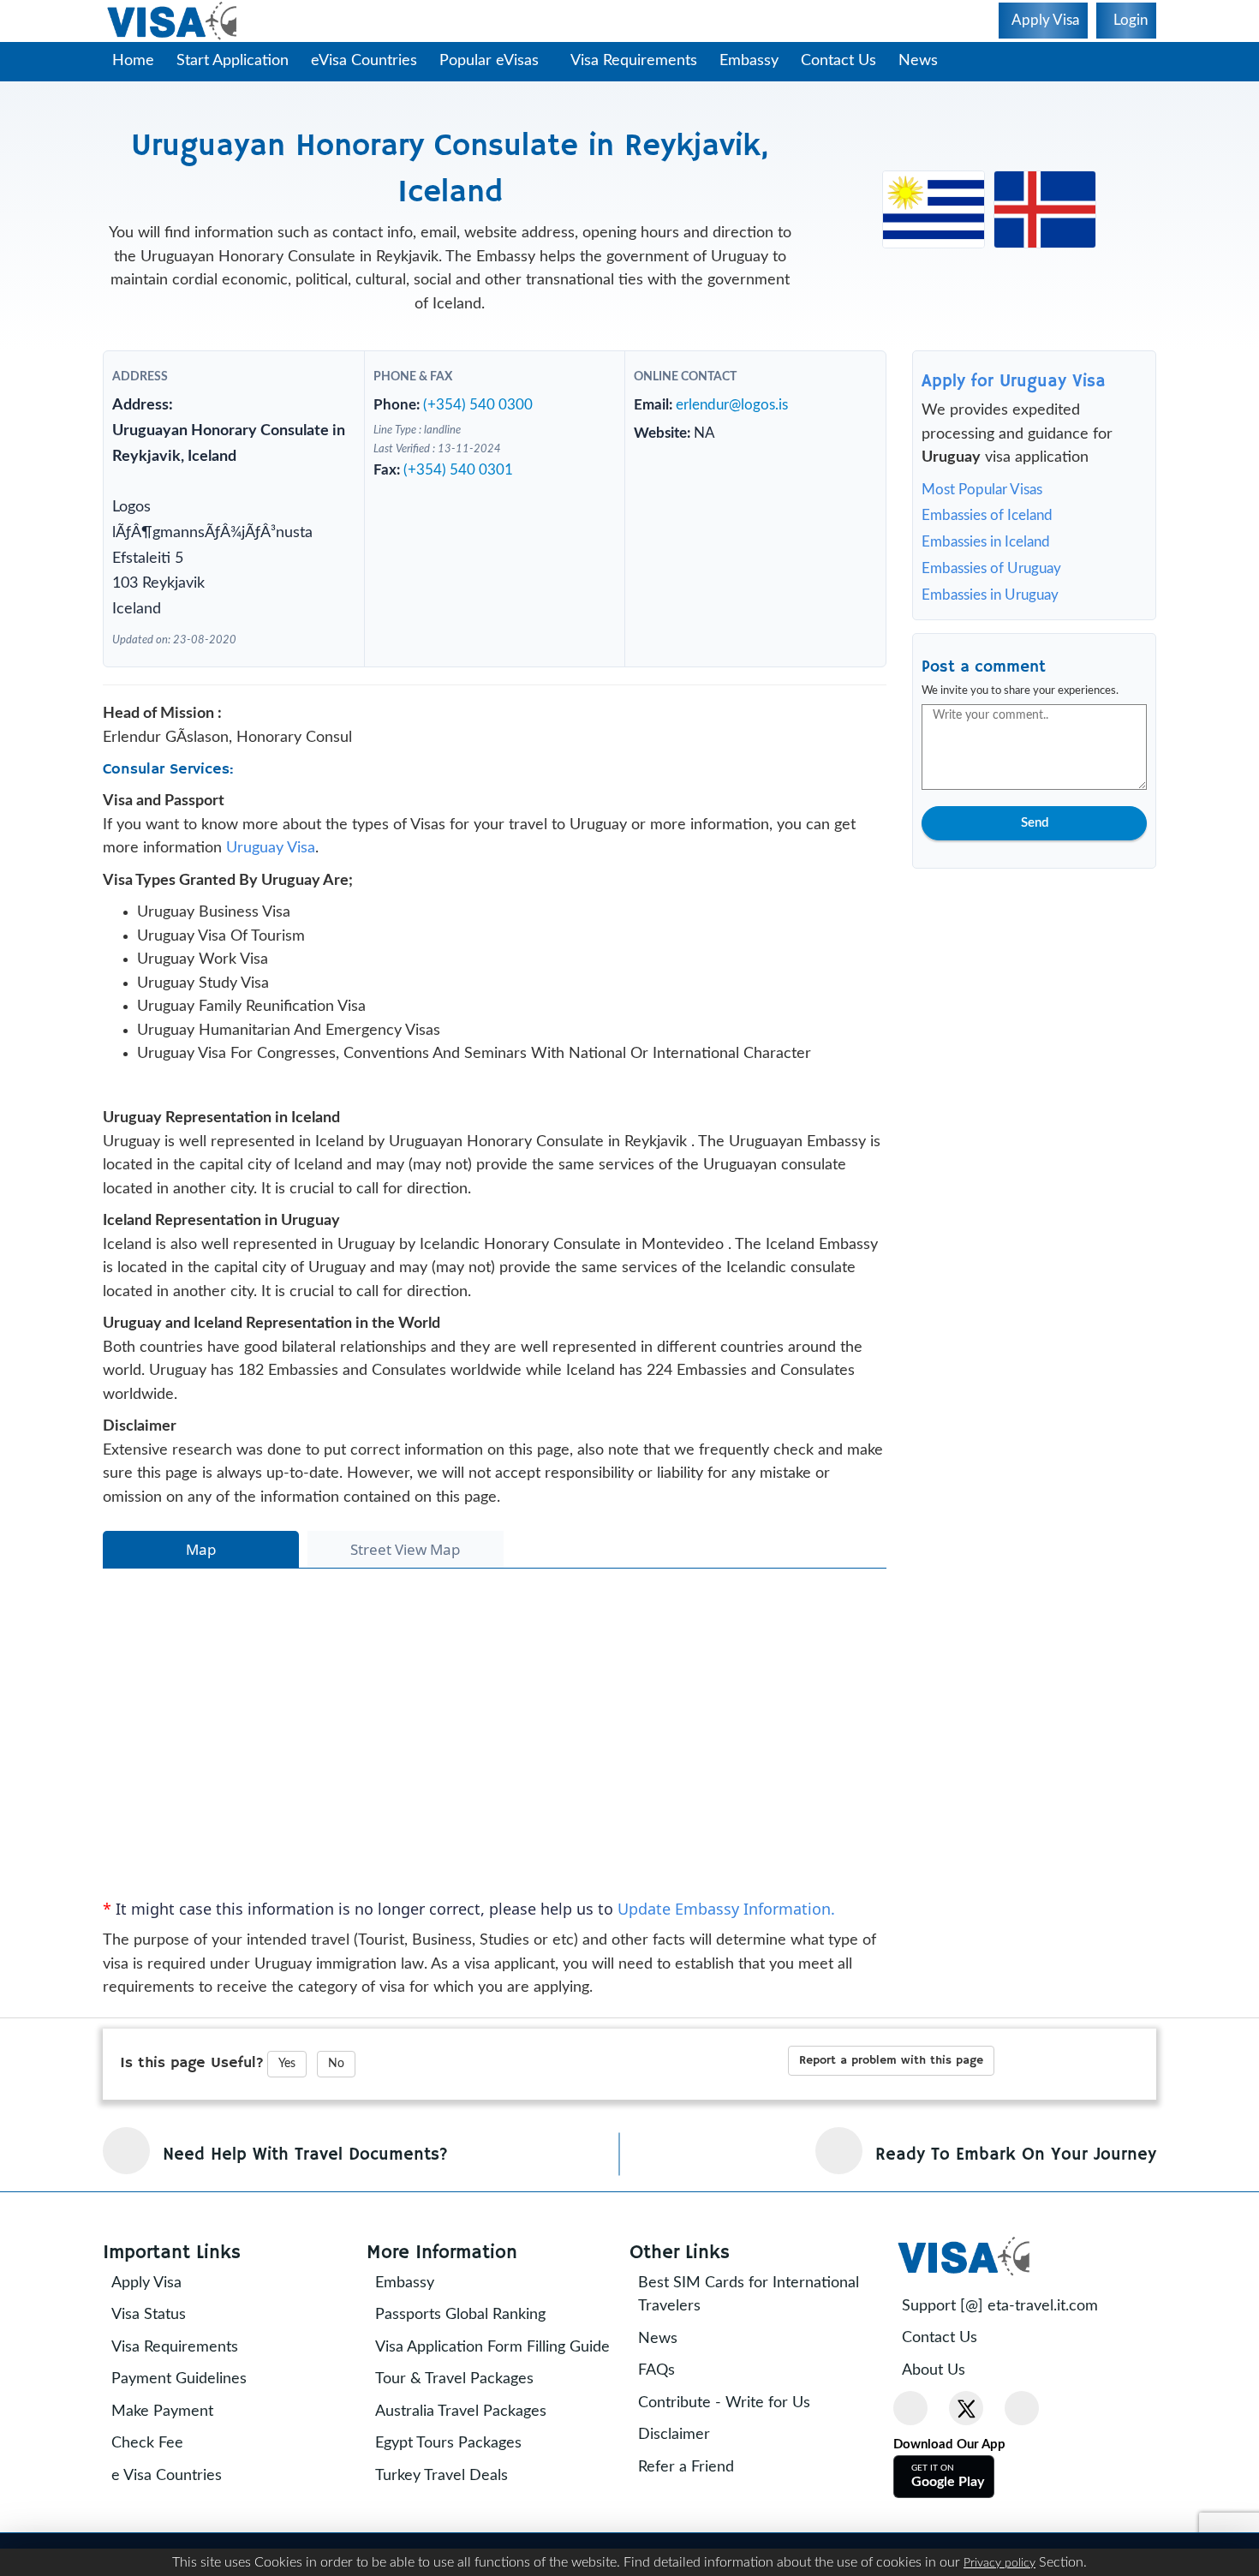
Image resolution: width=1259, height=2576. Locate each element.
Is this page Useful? (192, 2063)
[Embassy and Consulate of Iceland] (1045, 209)
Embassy (749, 61)
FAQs (656, 2370)
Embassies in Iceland (986, 542)
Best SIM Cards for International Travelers (749, 2295)
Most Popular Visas (982, 490)
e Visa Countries (167, 2476)
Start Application (233, 61)
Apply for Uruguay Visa (1014, 382)
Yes (287, 2064)
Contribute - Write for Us (724, 2403)
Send (1035, 823)
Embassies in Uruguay (990, 595)
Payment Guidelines (179, 2379)
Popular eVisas (491, 61)
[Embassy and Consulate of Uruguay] (934, 209)
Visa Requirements (634, 61)
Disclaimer (674, 2435)
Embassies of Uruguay (991, 568)
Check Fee (147, 2443)
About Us (934, 2370)
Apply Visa (146, 2283)
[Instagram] (1022, 2408)
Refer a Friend (686, 2467)
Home (133, 61)
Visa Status (149, 2315)
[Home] (173, 21)
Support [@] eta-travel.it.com (1000, 2306)
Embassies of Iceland (987, 515)
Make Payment (162, 2412)
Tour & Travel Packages (454, 2379)
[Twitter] (966, 2408)
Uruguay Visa (271, 848)
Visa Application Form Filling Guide (492, 2347)
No (336, 2064)
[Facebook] (910, 2408)
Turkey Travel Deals (442, 2476)
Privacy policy (999, 2563)
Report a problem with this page (891, 2060)
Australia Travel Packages (461, 2412)
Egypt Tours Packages (448, 2443)
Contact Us (838, 61)
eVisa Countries (364, 61)
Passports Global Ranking (460, 2315)
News (918, 61)
